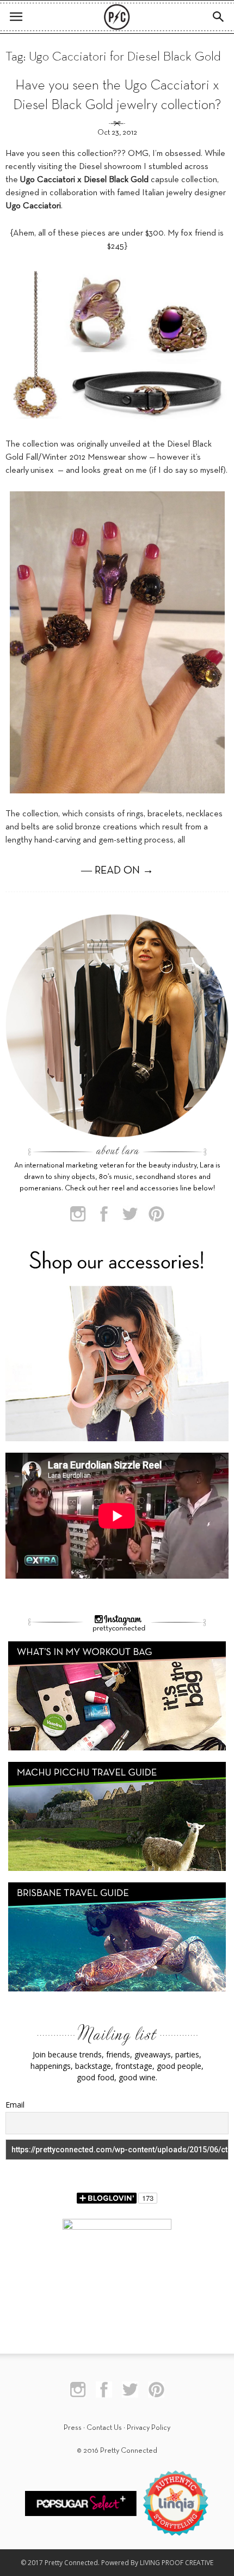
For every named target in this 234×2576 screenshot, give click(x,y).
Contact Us (104, 2428)
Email (15, 2105)
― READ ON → (117, 871)
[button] (219, 17)
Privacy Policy (149, 2428)
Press (73, 2428)
